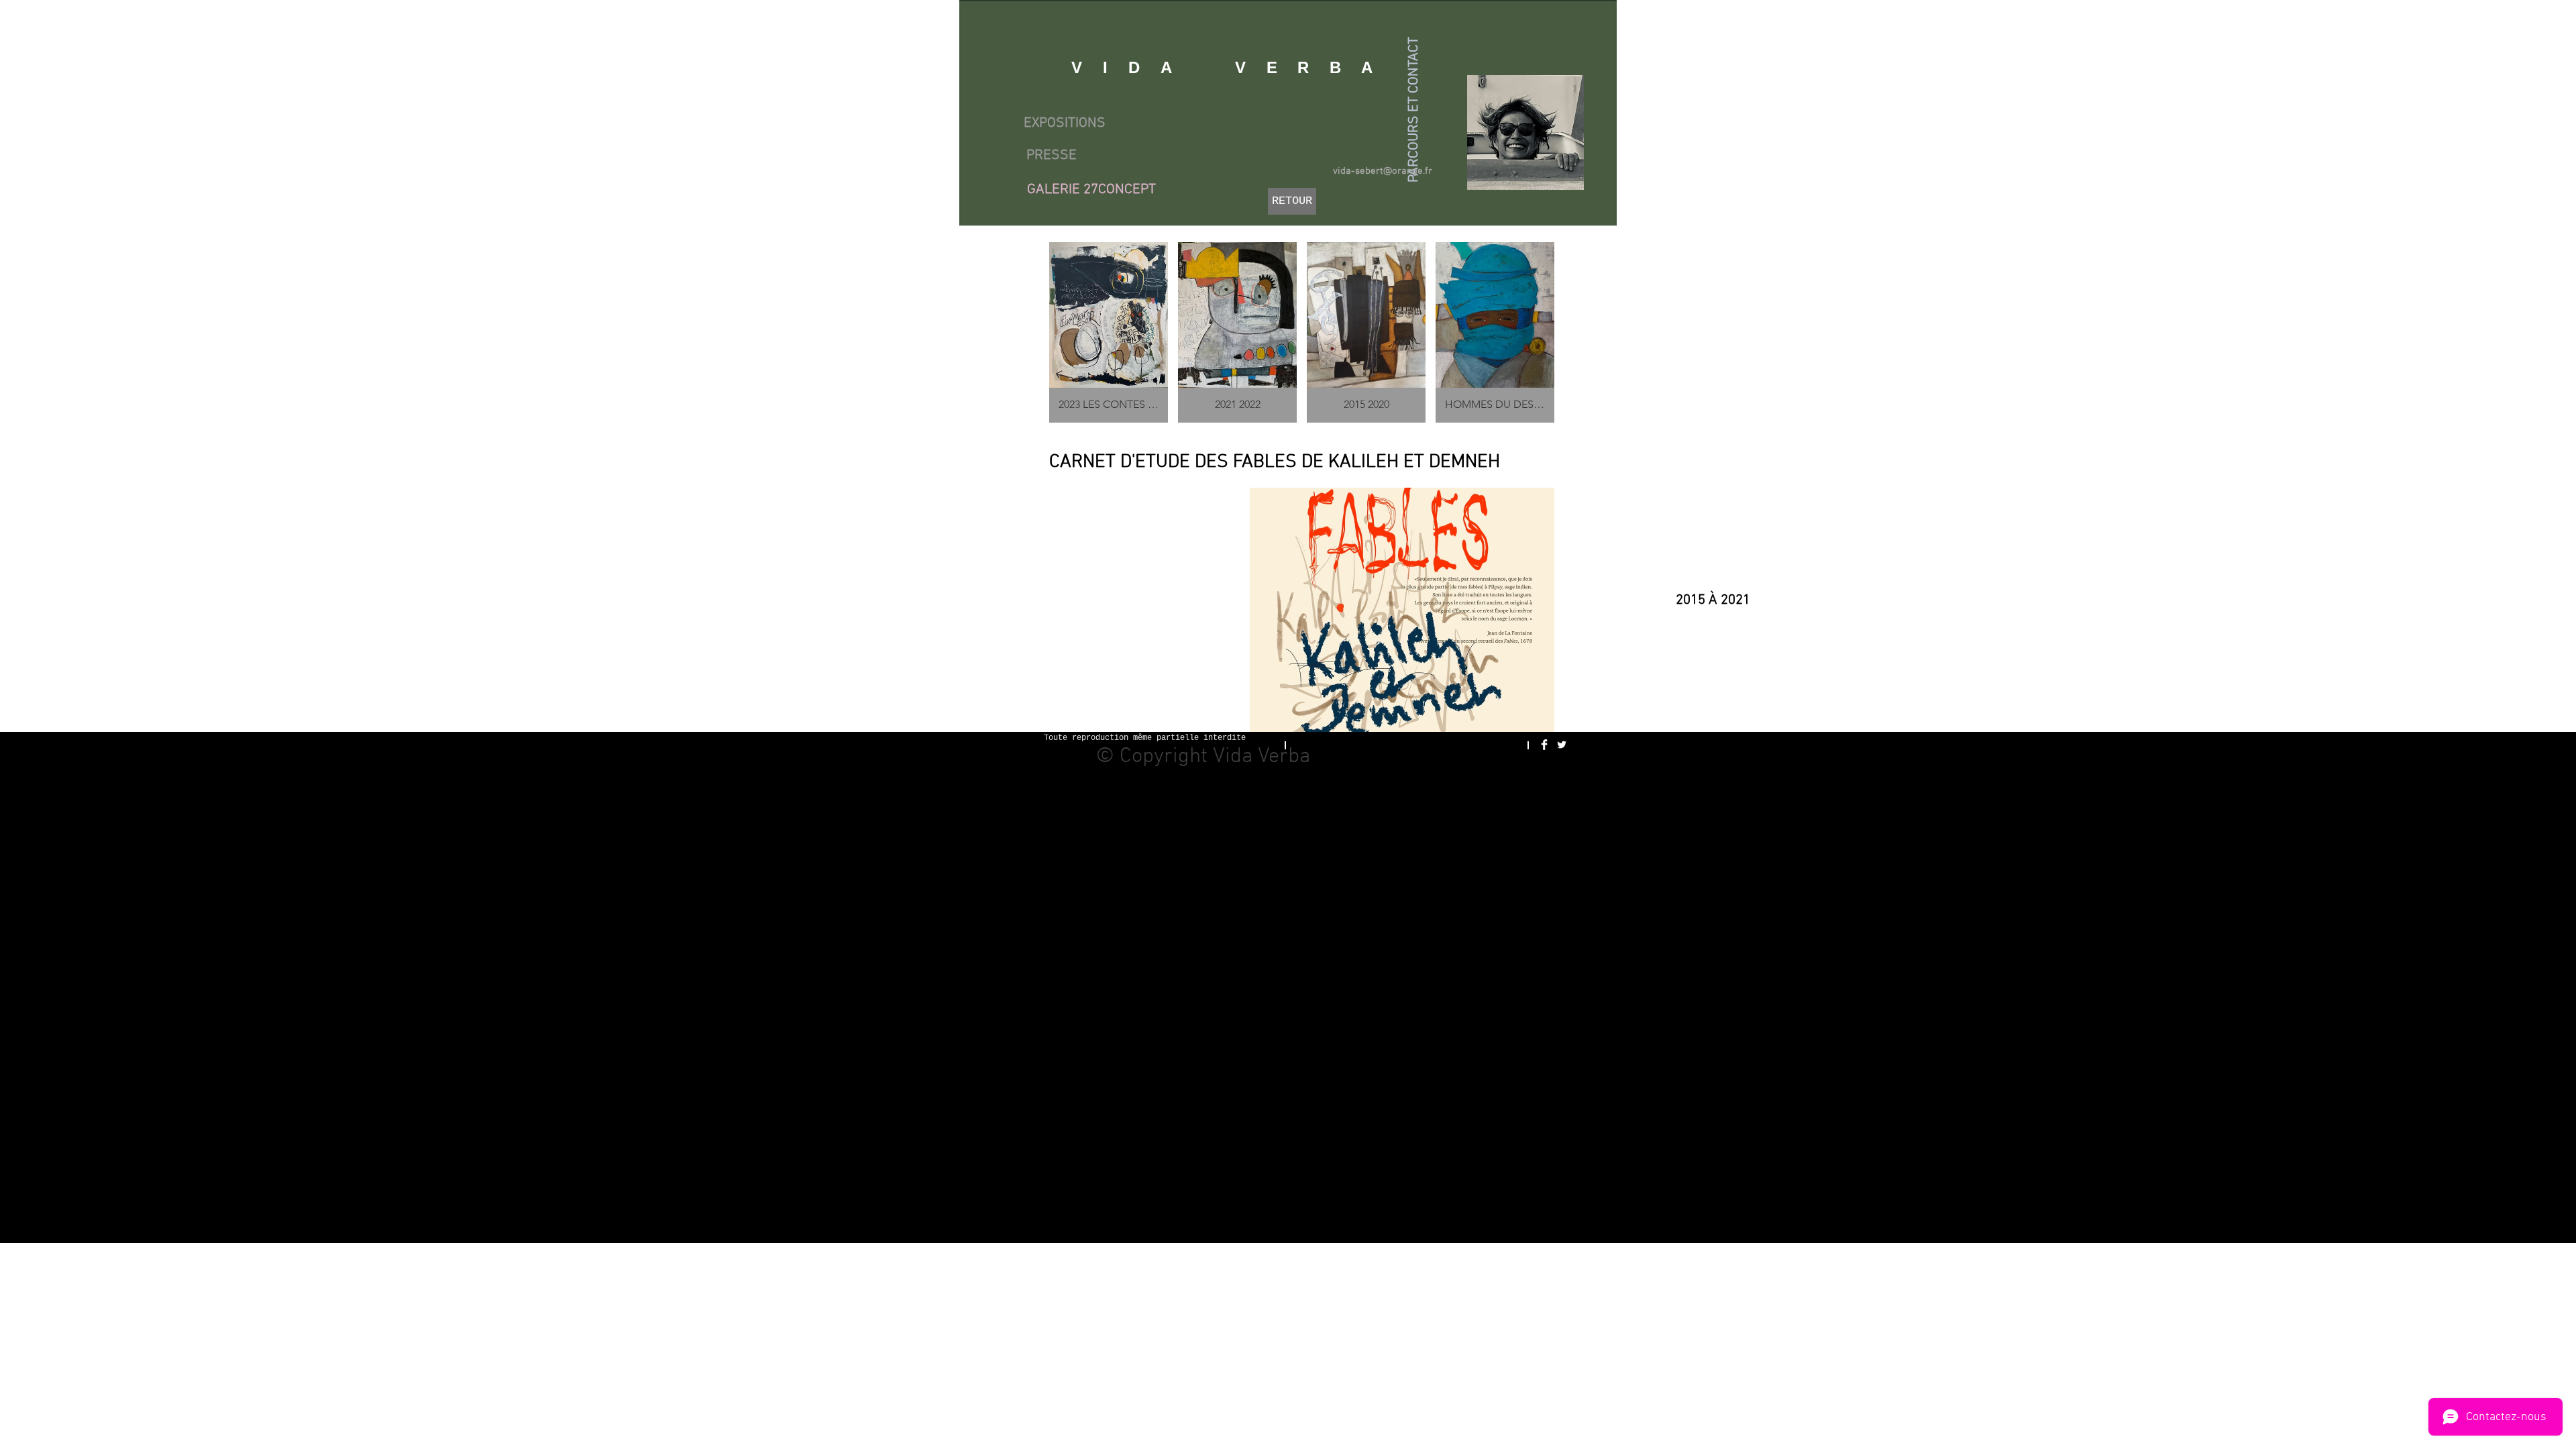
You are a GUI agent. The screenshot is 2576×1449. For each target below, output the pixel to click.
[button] (1402, 616)
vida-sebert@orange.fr (1383, 171)
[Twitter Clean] (1562, 745)
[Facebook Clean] (1544, 745)
